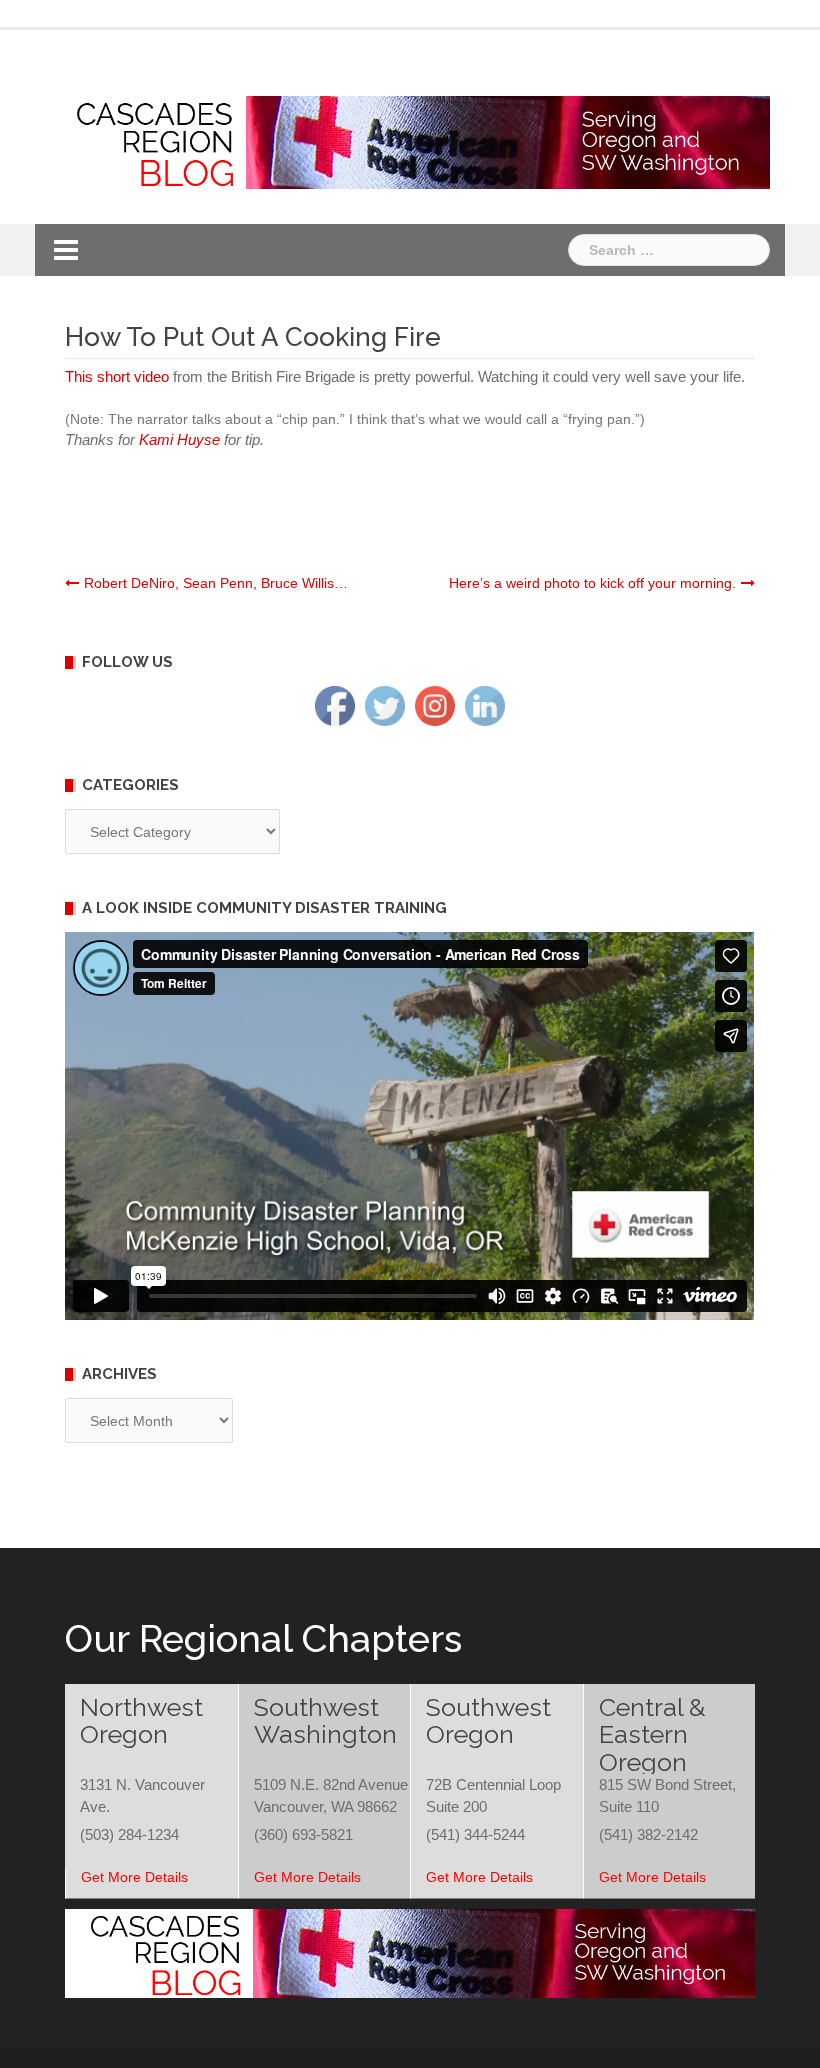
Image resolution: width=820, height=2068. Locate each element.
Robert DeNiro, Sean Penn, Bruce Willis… (216, 583)
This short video (117, 376)
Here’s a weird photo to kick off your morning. (592, 583)
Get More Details (134, 1877)
